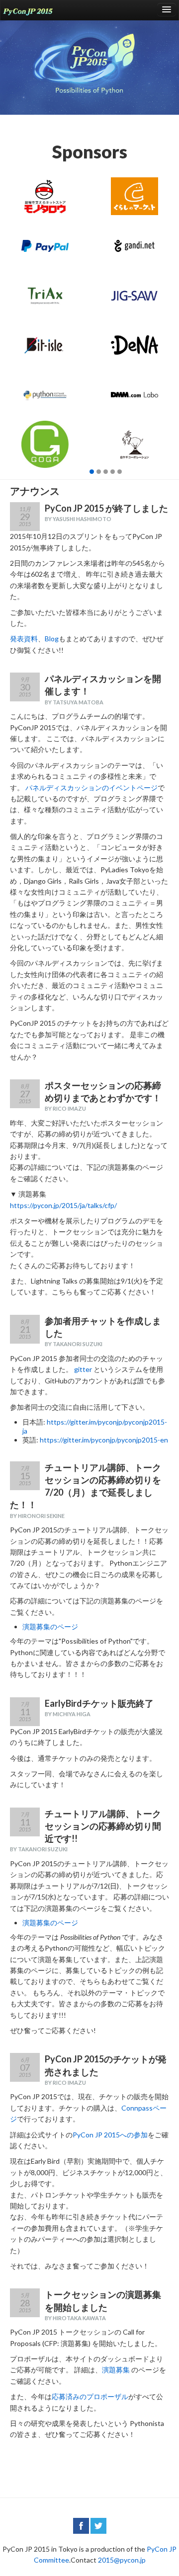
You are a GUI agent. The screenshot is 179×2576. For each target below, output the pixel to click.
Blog (52, 639)
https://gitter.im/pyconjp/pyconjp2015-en (104, 1440)
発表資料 (24, 639)
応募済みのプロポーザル (90, 2396)
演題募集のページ (50, 1627)
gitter (83, 1369)
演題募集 (116, 2370)
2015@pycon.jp (122, 2560)
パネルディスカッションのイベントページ (91, 788)
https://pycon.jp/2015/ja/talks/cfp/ (63, 1205)
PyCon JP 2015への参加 (110, 2135)
